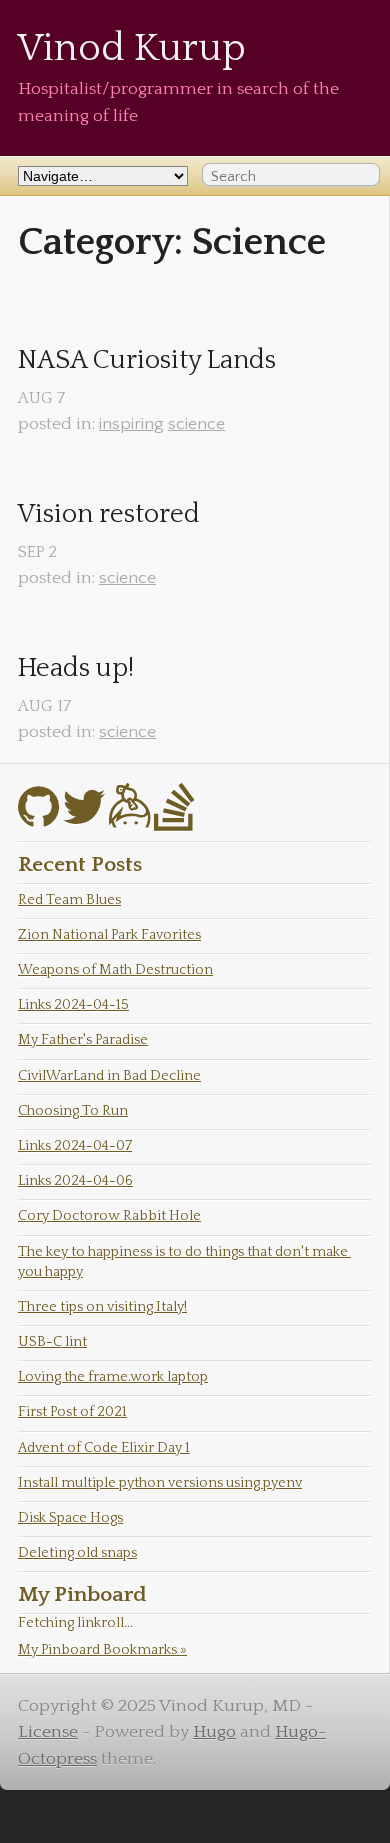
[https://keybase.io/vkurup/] (129, 819)
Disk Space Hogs (70, 1518)
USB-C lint (52, 1342)
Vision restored (109, 514)
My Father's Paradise (83, 1040)
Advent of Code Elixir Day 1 (104, 1448)
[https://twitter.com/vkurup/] (84, 819)
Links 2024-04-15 (73, 1005)
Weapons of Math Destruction (115, 970)
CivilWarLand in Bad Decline (109, 1076)
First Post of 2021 (72, 1412)
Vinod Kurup (132, 48)
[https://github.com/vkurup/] (38, 819)
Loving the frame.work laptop (113, 1377)
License (48, 1732)
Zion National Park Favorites (109, 935)
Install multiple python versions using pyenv (160, 1483)
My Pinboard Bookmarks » (102, 1650)
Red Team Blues (69, 900)
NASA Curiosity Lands (147, 360)
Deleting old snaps (77, 1553)
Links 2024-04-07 (75, 1146)
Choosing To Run (73, 1111)
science (196, 424)
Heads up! (76, 668)
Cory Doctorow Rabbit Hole (109, 1216)
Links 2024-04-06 (75, 1181)
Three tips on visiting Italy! (102, 1307)
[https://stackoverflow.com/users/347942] (174, 819)
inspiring (131, 424)
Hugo (214, 1732)
